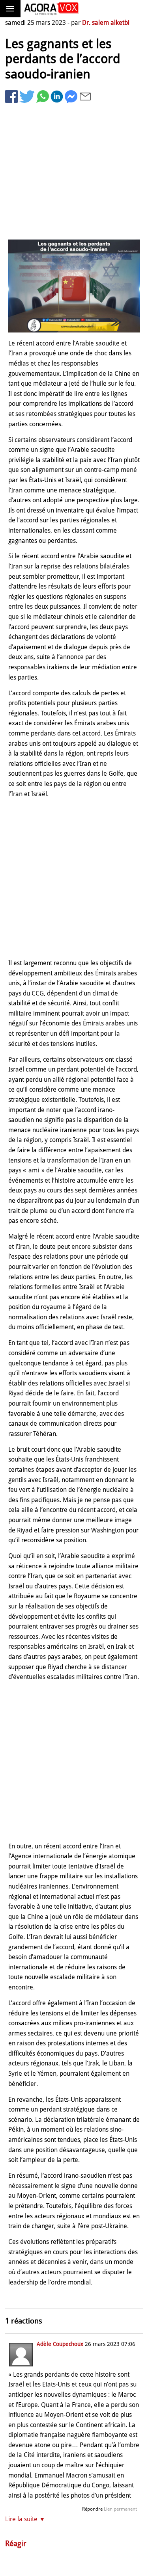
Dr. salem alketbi (106, 23)
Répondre (92, 2509)
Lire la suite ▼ (25, 2519)
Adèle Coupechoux (60, 2344)
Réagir (16, 2543)
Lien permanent (120, 2509)
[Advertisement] (74, 173)
